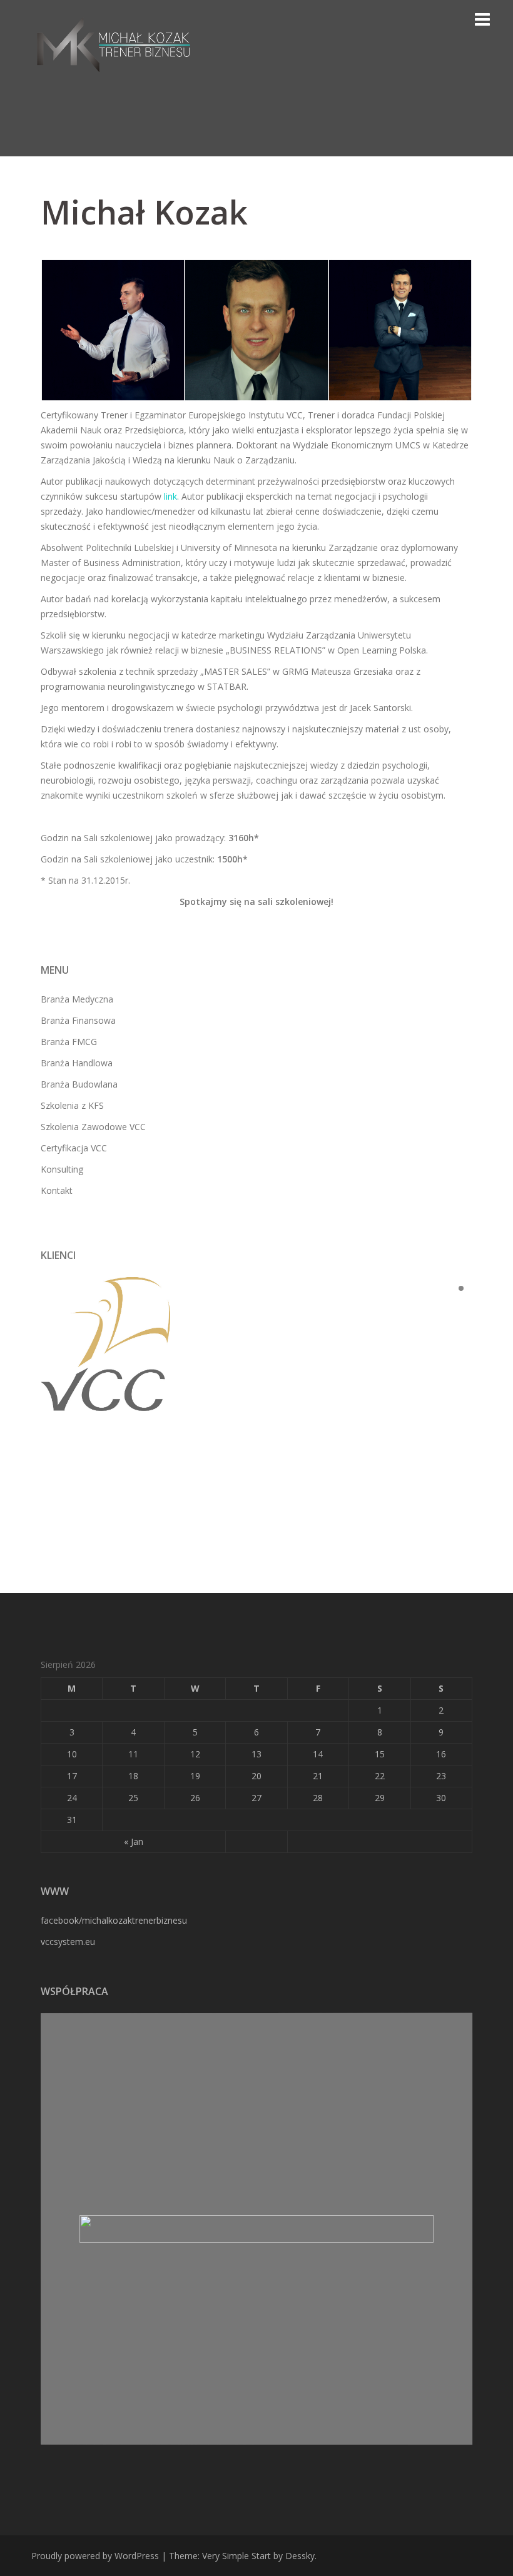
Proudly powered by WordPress (95, 2556)
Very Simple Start (236, 2556)
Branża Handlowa (77, 1063)
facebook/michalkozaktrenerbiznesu (114, 1920)
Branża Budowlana (79, 1084)
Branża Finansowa (78, 1020)
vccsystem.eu (68, 1942)
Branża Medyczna (77, 999)
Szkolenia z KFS (72, 1105)
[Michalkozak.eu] (114, 43)
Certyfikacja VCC (74, 1148)
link (170, 496)
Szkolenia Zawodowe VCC (93, 1127)
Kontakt (57, 1190)
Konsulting (62, 1169)
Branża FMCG (69, 1042)
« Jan (134, 1841)
